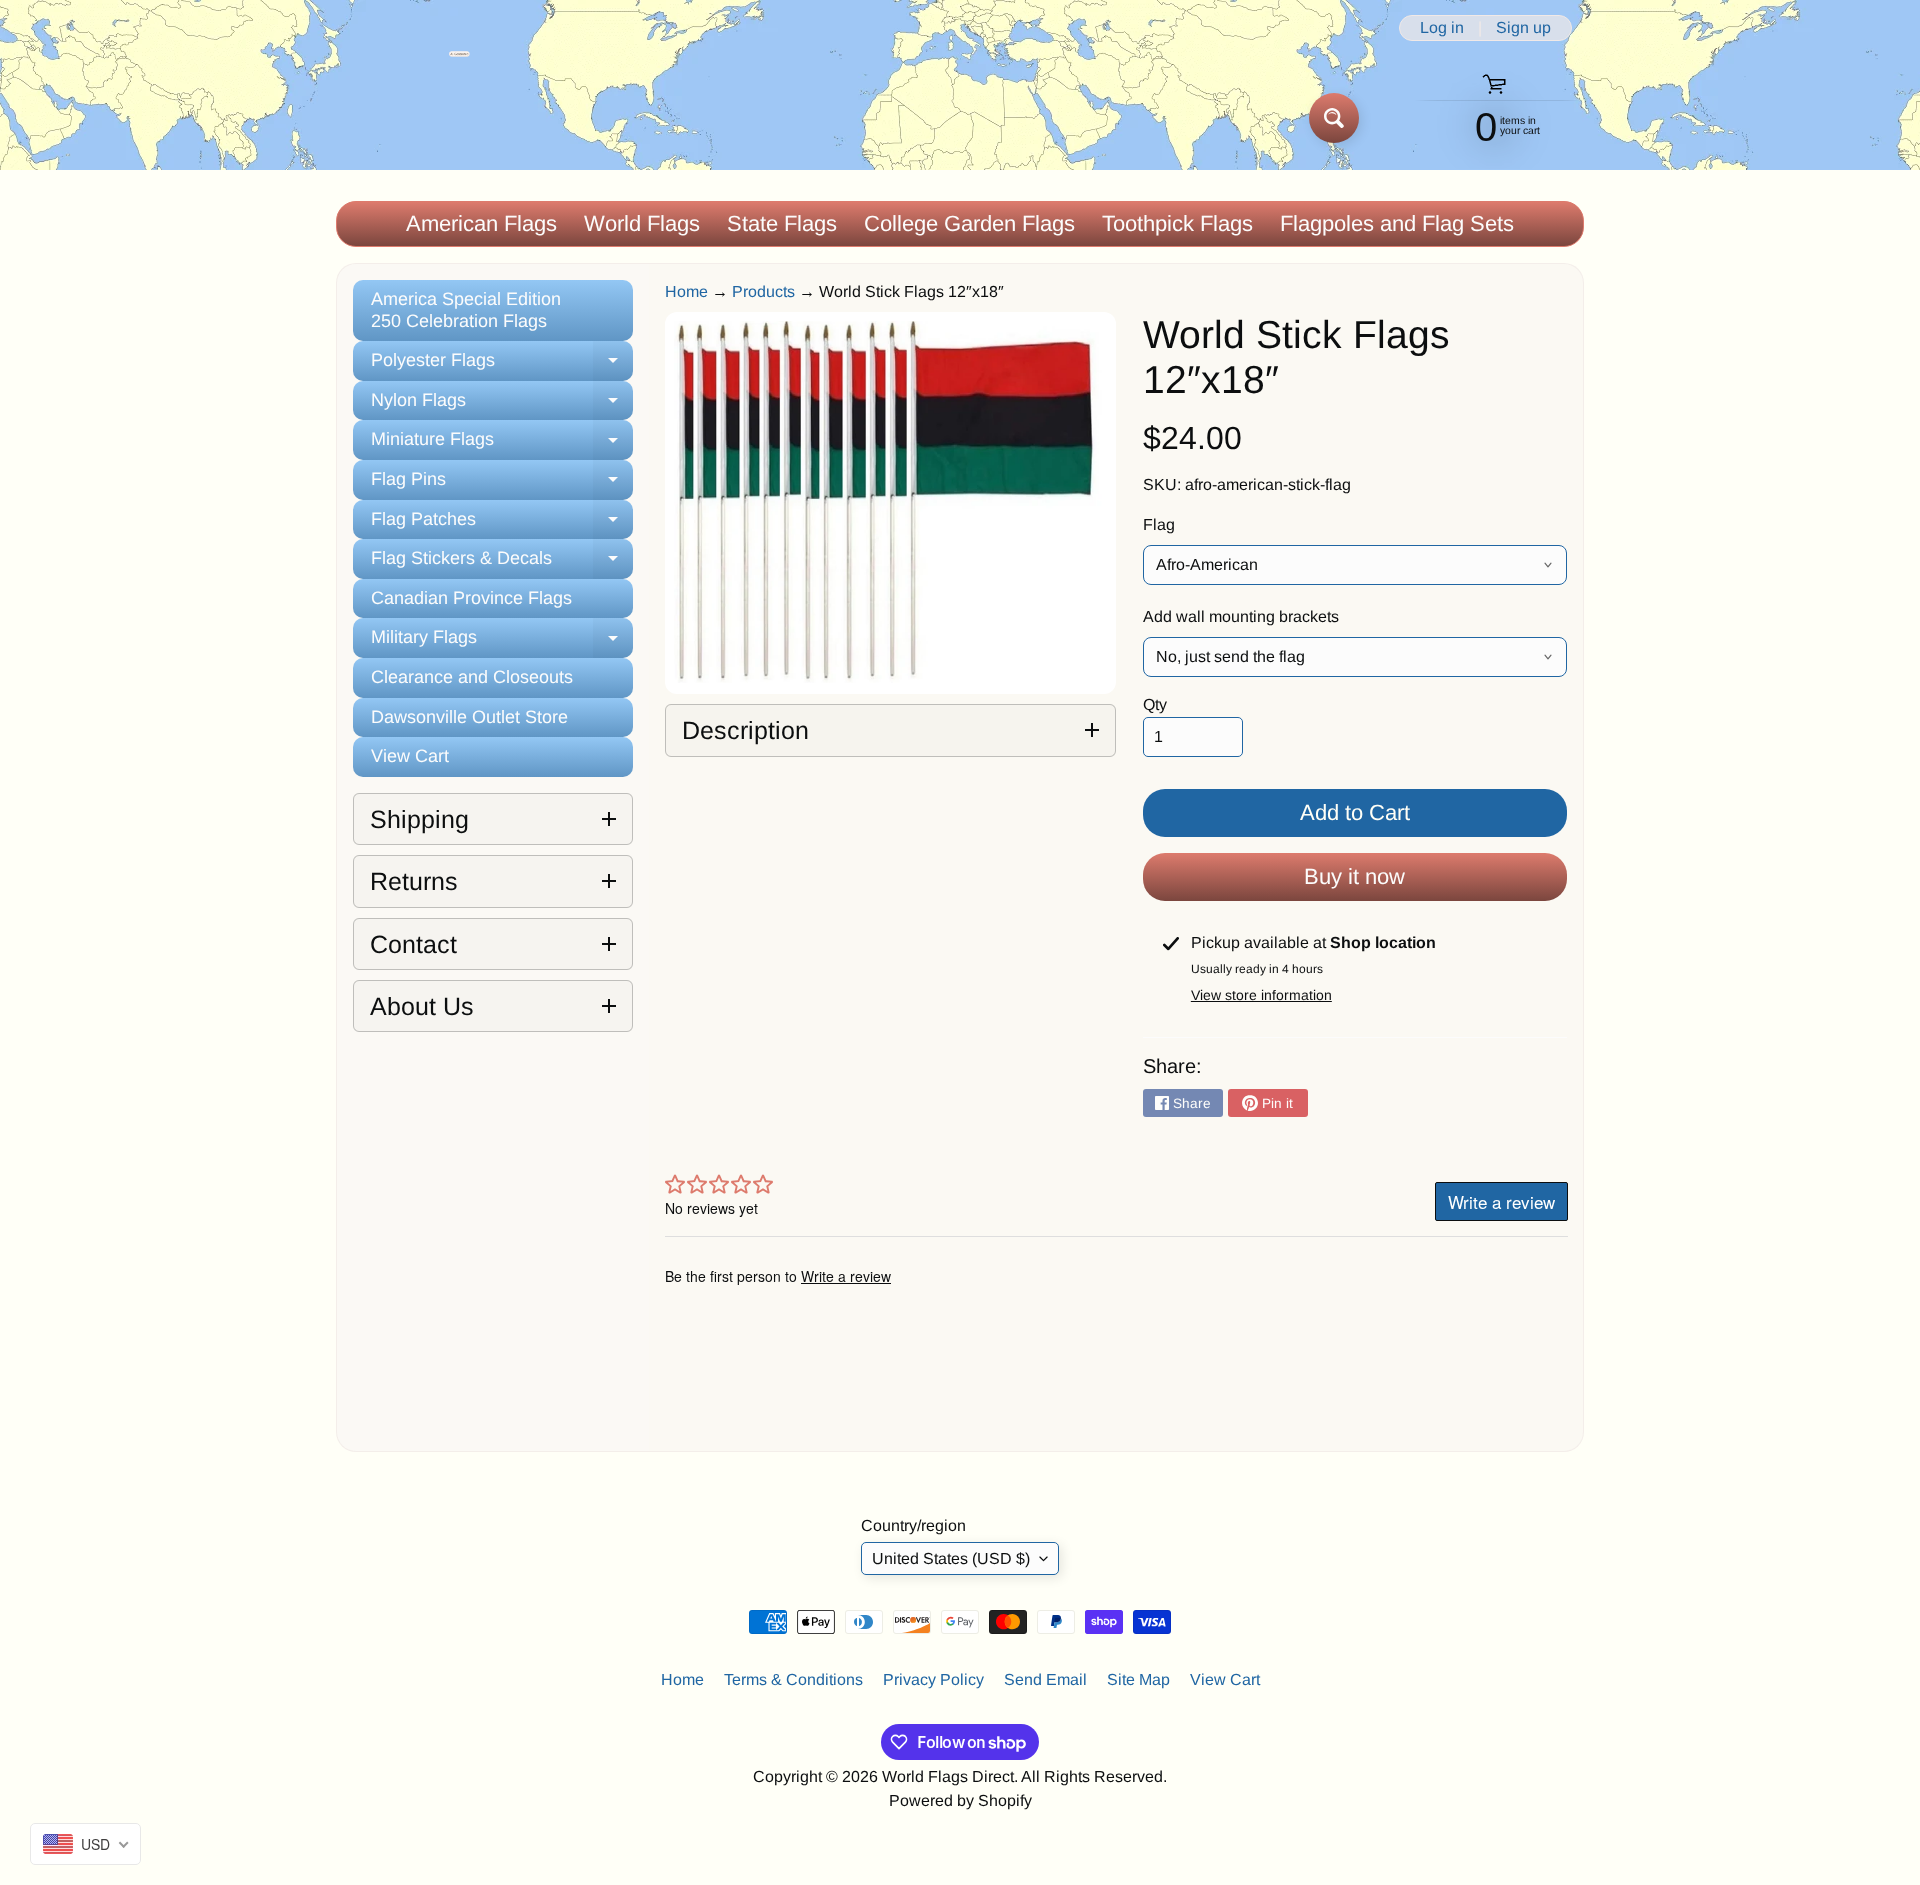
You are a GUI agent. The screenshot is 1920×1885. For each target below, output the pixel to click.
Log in (1442, 28)
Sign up (1523, 28)
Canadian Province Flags (471, 598)
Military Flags (502, 642)
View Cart (410, 756)
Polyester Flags (502, 365)
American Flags (481, 223)
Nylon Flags (502, 405)
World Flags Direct (948, 1776)
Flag (1159, 524)
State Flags (782, 223)
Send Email (1045, 1679)
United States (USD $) (951, 1558)
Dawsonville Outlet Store (469, 717)
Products (763, 291)
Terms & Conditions (793, 1679)
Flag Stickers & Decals (502, 563)
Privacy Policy (933, 1679)
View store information (1261, 995)
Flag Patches (502, 524)
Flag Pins (502, 484)
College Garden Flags (969, 223)
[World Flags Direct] (403, 117)
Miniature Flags (502, 444)
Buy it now (1354, 876)
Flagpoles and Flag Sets (1397, 223)
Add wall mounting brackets (1241, 616)
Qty (1155, 704)
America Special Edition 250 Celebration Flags (466, 310)
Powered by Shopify (960, 1800)
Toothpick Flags (1177, 223)
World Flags (642, 223)
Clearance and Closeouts (472, 677)
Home (686, 291)
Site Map (1138, 1679)
